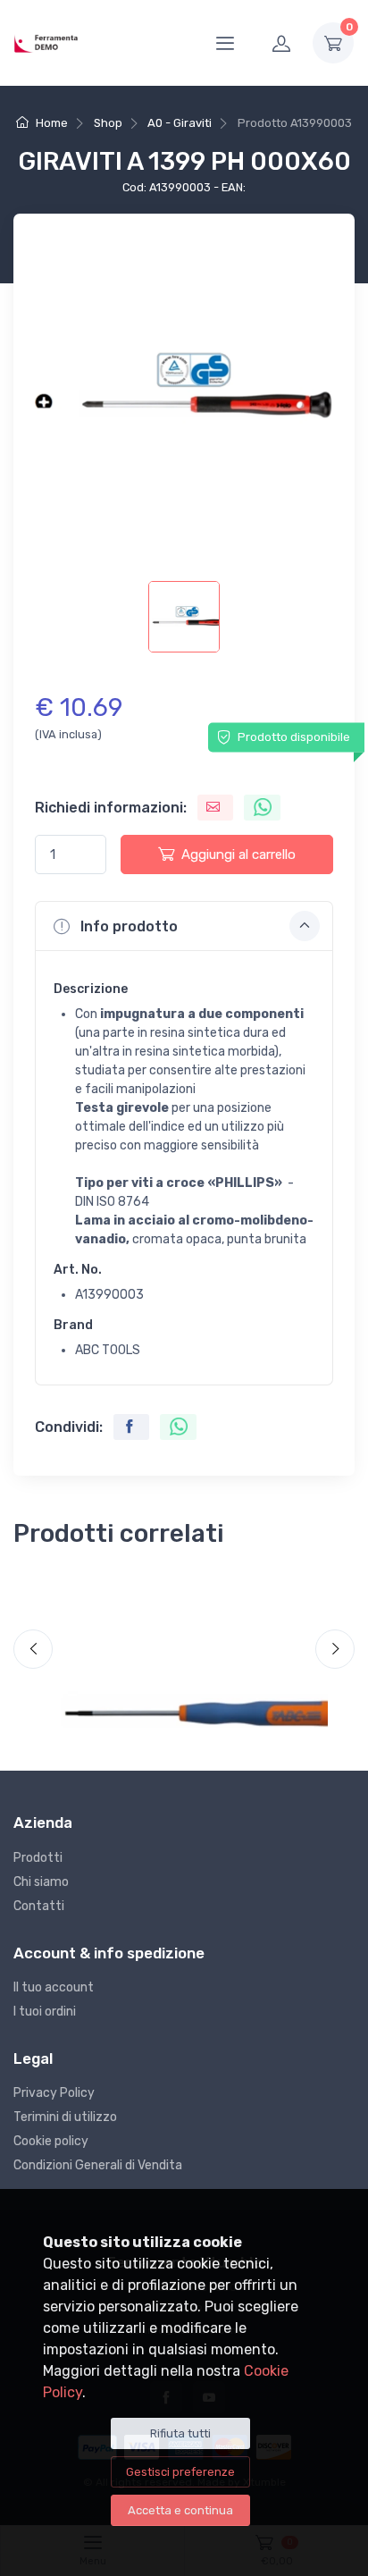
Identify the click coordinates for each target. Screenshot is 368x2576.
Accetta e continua (180, 2510)
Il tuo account (54, 1987)
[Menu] (225, 43)
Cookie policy (51, 2141)
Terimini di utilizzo (65, 2117)
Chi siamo (41, 1882)
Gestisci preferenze (180, 2472)
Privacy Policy (54, 2093)
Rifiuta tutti (180, 2433)
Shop (108, 123)
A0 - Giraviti (180, 123)
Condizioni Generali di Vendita (98, 2165)
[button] (184, 926)
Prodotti (38, 1858)
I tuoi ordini (45, 2012)
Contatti (39, 1906)
